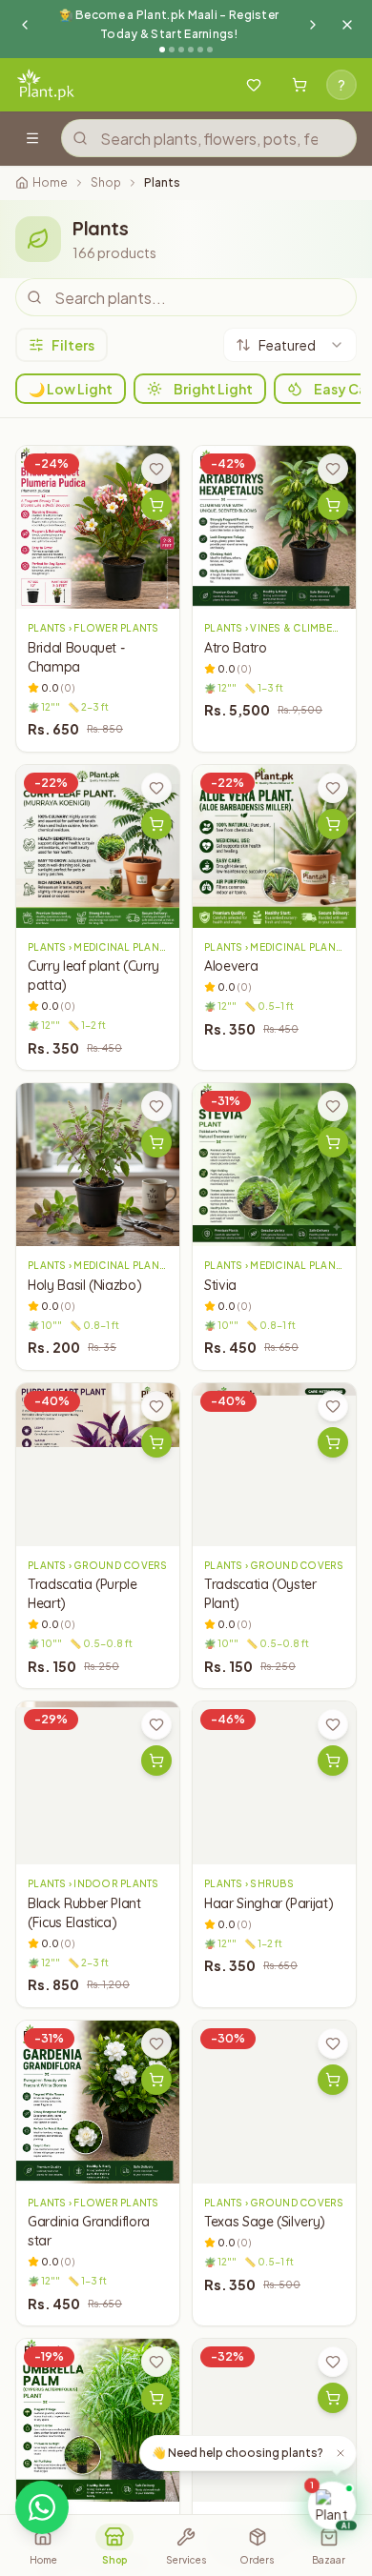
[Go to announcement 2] (172, 50)
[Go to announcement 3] (181, 50)
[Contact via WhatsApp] (42, 2507)
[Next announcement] (313, 25)
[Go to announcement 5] (200, 50)
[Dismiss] (341, 2453)
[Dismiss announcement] (347, 25)
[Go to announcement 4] (191, 50)
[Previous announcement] (25, 25)
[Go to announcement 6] (210, 50)
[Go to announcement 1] (162, 50)
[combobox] (290, 345)
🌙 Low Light (71, 389)
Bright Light (213, 389)
